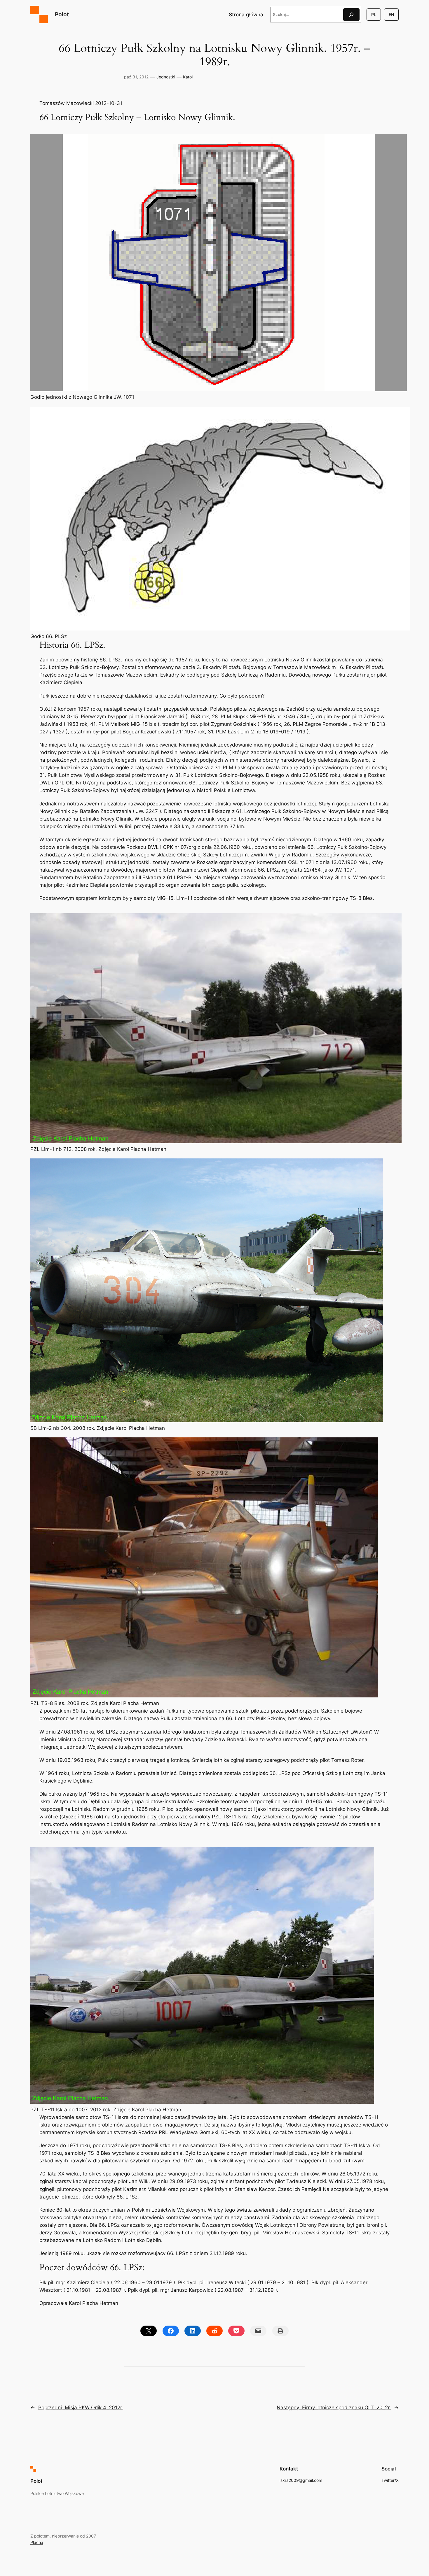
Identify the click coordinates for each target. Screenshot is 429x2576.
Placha (37, 2542)
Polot (62, 14)
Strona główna (246, 15)
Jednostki (166, 77)
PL (374, 14)
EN (391, 14)
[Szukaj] (351, 14)
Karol (188, 77)
